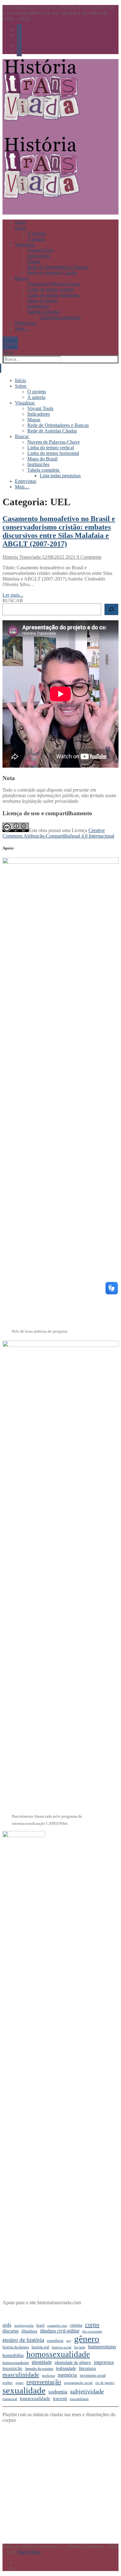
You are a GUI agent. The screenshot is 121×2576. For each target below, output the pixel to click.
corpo (92, 2324)
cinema (76, 2325)
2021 (70, 557)
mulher (8, 2383)
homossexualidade (58, 2354)
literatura (87, 2368)
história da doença (16, 2347)
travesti (60, 2398)
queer (20, 2383)
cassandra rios (57, 2326)
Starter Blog (29, 2552)
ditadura (29, 2331)
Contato (10, 340)
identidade (42, 2362)
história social (62, 2347)
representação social (78, 2383)
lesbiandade (66, 2368)
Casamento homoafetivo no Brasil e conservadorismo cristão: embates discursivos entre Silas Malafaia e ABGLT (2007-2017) (59, 531)
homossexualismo (16, 2363)
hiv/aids (80, 2347)
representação (44, 2382)
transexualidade (35, 2398)
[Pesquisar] (111, 609)
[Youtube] (19, 29)
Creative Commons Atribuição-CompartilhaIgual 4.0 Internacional (58, 833)
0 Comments (88, 557)
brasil (40, 2325)
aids (7, 2325)
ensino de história (23, 2340)
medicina (48, 2376)
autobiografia (24, 2326)
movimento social (93, 2375)
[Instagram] (19, 35)
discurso (11, 2331)
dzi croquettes (92, 2331)
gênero (87, 2339)
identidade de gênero (73, 2363)
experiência (55, 2341)
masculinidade (21, 2375)
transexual (10, 2399)
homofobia (13, 2355)
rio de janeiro (105, 2383)
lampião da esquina (39, 2369)
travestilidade (79, 2399)
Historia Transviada (22, 557)
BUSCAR (13, 601)
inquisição (12, 2368)
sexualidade (24, 2390)
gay (69, 2341)
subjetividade (87, 2391)
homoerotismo (102, 2347)
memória (67, 2375)
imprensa (104, 2362)
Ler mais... (13, 595)
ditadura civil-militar (60, 2331)
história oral (40, 2347)
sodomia (58, 2392)
